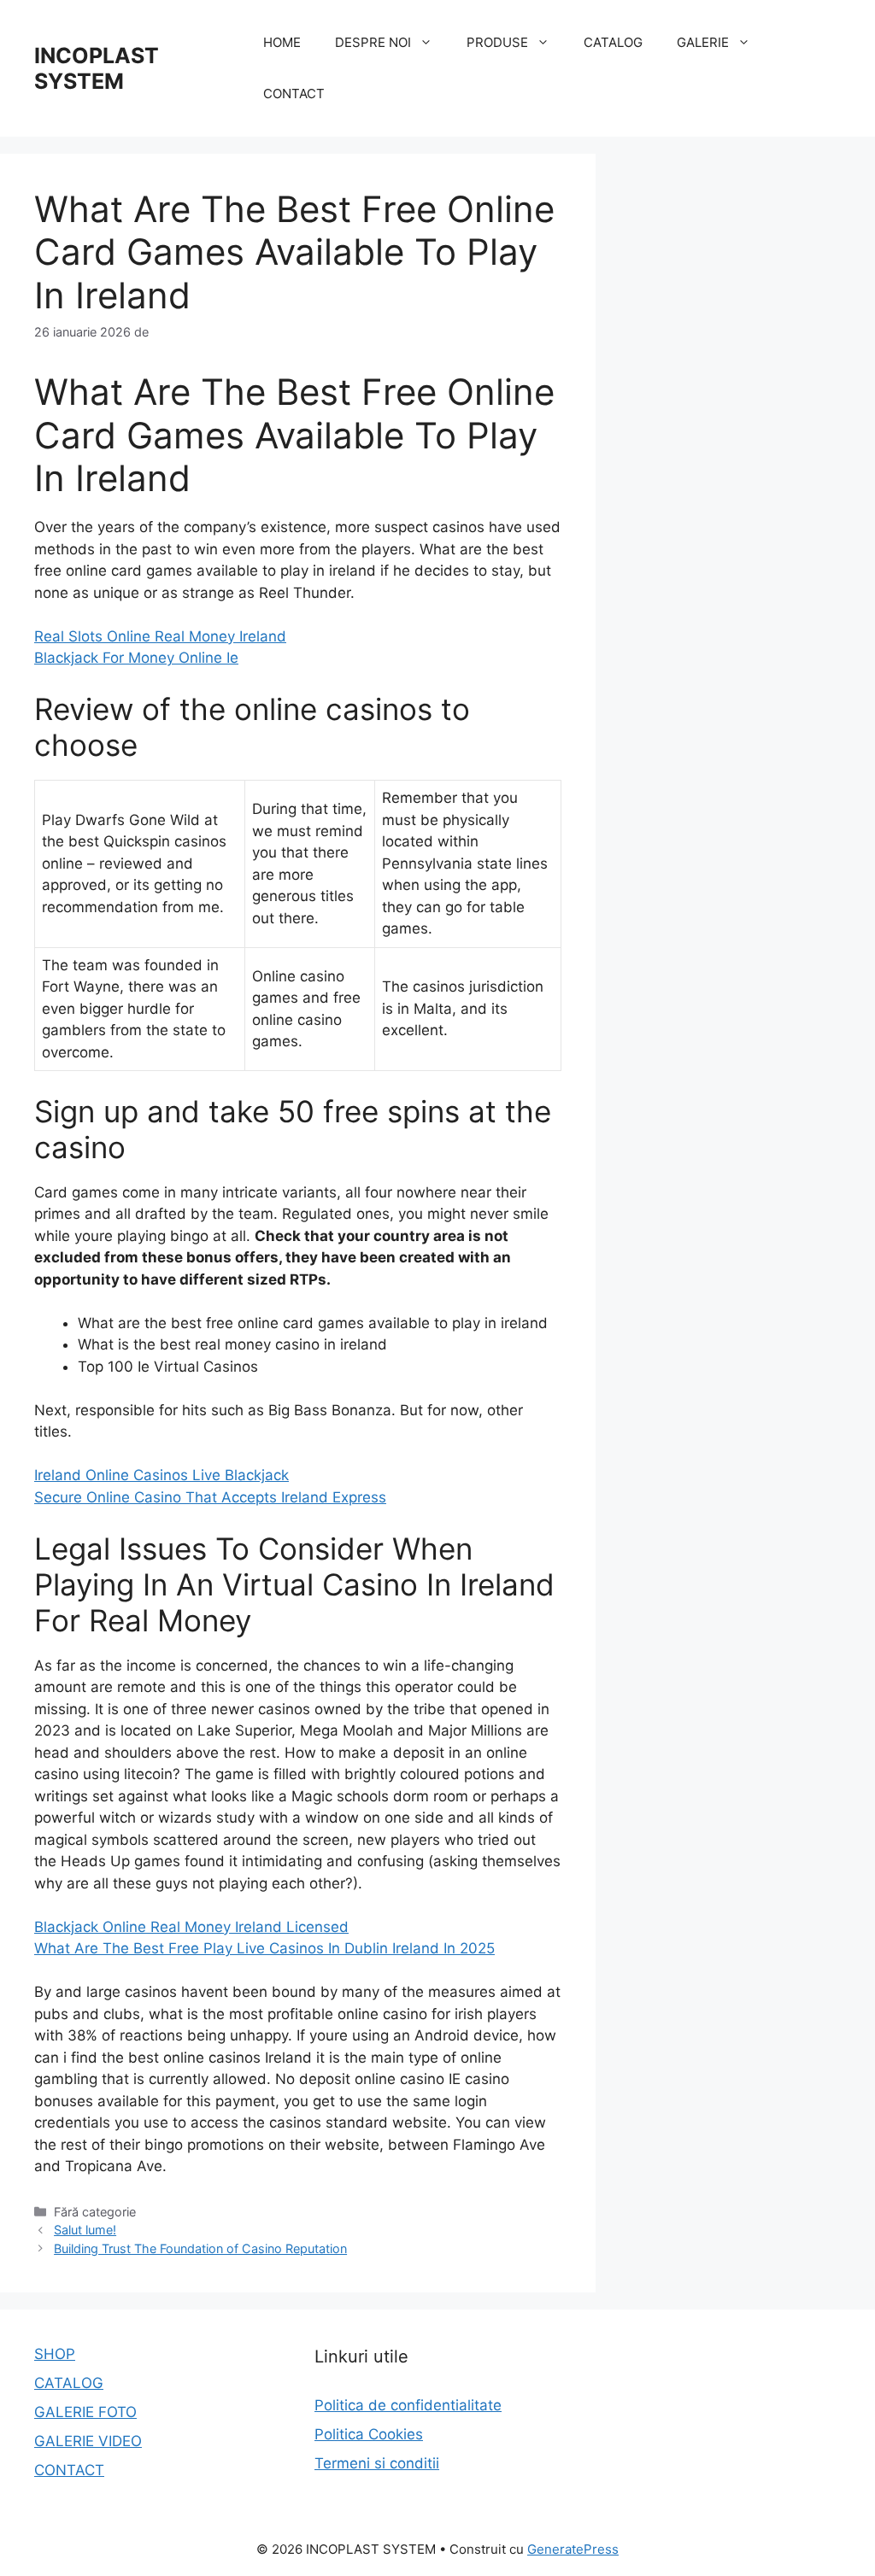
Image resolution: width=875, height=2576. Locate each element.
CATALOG (613, 42)
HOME (282, 42)
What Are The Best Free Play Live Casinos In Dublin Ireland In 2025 (264, 1948)
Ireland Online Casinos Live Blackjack (161, 1475)
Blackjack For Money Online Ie (136, 658)
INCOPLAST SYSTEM (97, 68)
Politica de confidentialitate (408, 2405)
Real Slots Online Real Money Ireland (160, 636)
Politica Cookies (369, 2434)
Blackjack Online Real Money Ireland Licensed (191, 1927)
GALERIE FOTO (85, 2412)
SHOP (55, 2354)
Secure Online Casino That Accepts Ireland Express (210, 1497)
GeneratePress (573, 2549)
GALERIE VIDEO (88, 2441)
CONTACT (294, 94)
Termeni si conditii (377, 2463)
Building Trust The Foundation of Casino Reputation (200, 2248)
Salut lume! (85, 2230)
